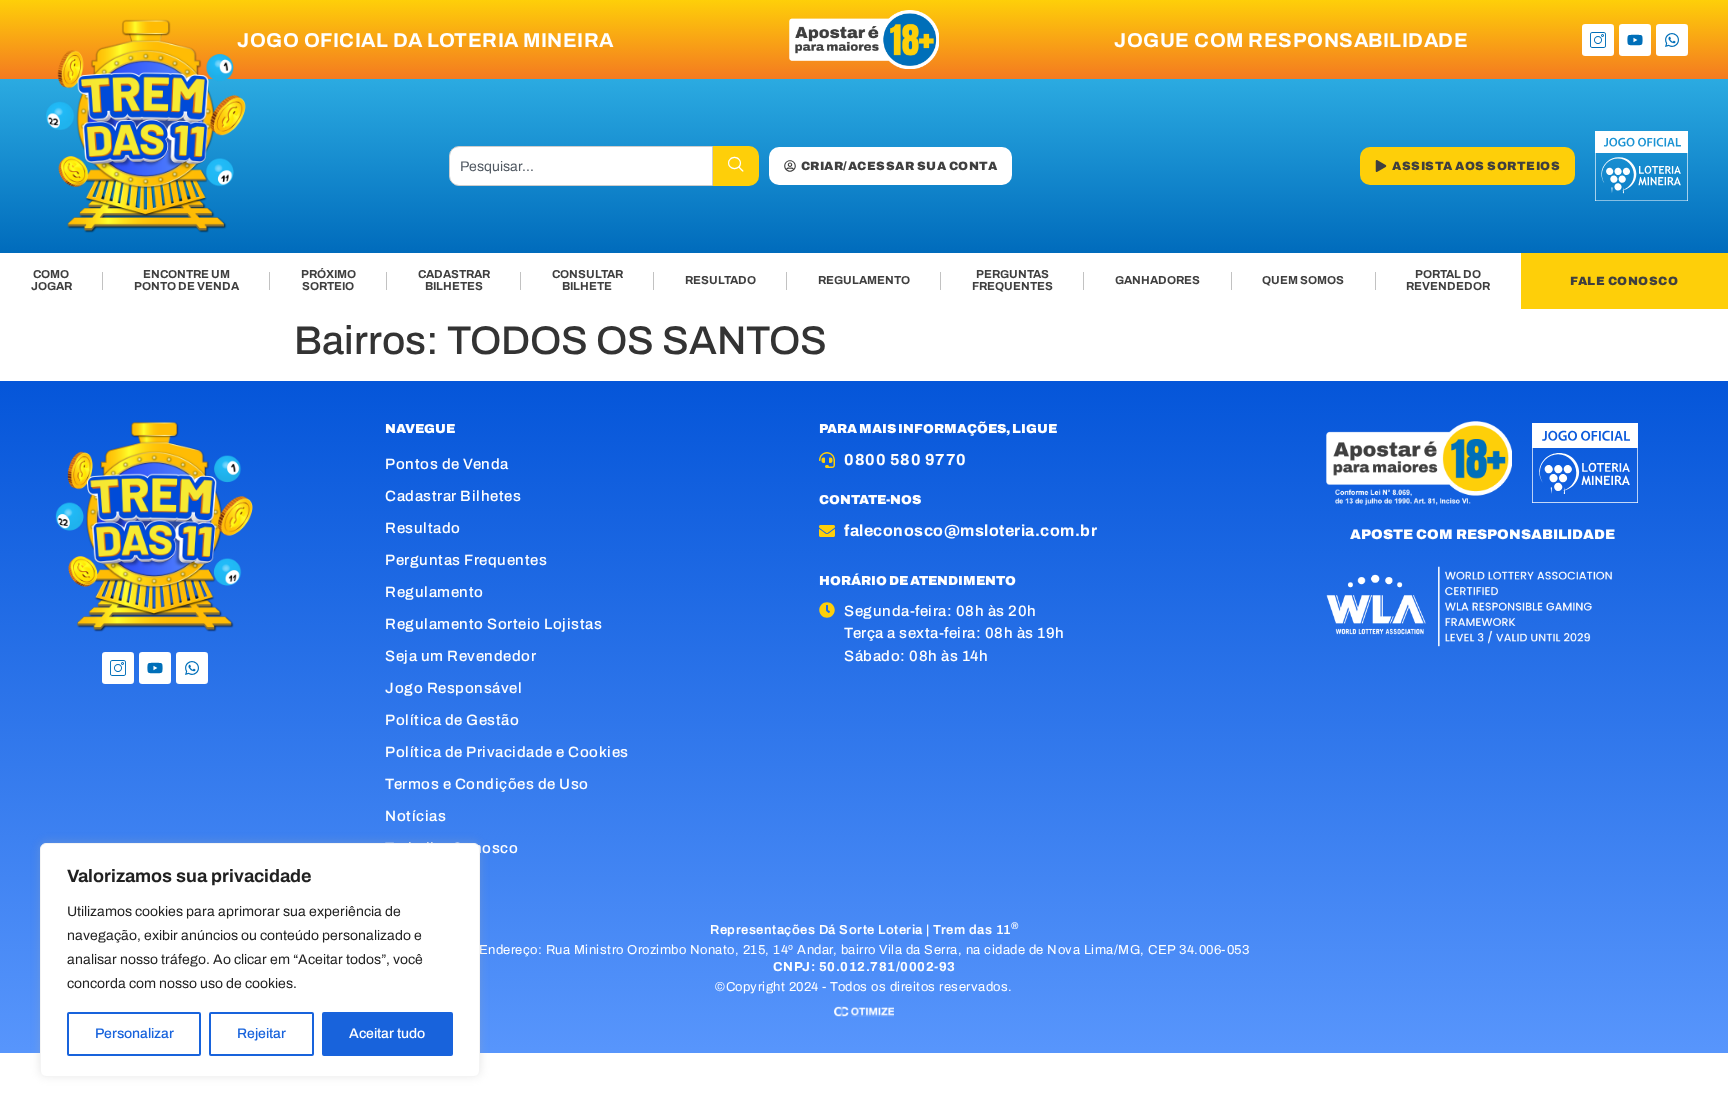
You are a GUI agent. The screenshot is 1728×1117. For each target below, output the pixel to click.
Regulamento (434, 592)
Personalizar (134, 1033)
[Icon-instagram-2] (1598, 40)
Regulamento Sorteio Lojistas (493, 624)
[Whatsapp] (1672, 40)
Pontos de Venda (447, 464)
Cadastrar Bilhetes (453, 496)
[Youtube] (1635, 40)
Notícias (415, 816)
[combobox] (581, 166)
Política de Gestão (452, 720)
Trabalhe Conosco (451, 848)
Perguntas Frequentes (466, 560)
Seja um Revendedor (460, 656)
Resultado (423, 528)
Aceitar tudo (387, 1033)
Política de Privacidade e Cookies (507, 752)
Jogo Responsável (453, 688)
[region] (260, 960)
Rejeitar (261, 1033)
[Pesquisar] (736, 166)
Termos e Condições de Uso (487, 784)
